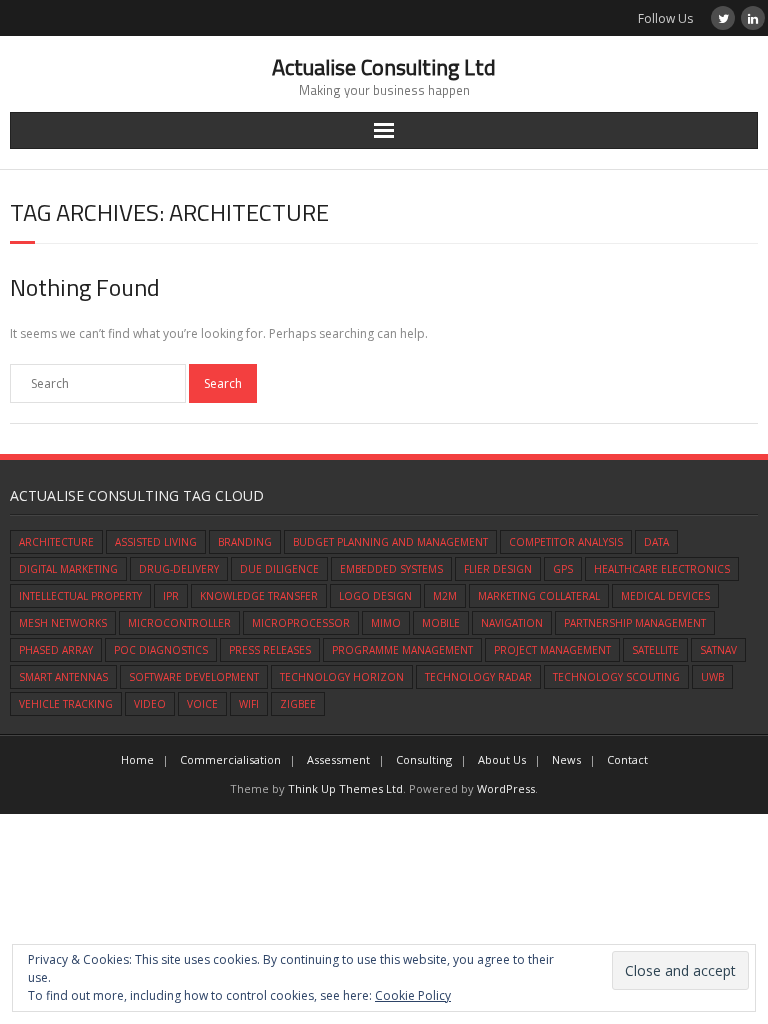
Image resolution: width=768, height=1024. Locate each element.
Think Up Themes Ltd (345, 788)
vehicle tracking (66, 704)
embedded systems (391, 569)
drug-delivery (179, 569)
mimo (386, 623)
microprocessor (301, 623)
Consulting (424, 759)
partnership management (635, 623)
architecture (56, 542)
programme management (402, 650)
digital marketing (68, 569)
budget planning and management (390, 542)
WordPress (506, 788)
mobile (441, 623)
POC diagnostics (161, 650)
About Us (502, 759)
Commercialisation (230, 759)
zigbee (298, 704)
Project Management (552, 650)
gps (563, 569)
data (656, 542)
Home (137, 759)
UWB (712, 677)
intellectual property (80, 596)
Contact (627, 759)
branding (245, 542)
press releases (270, 650)
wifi (249, 704)
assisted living (156, 542)
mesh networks (63, 623)
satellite (655, 650)
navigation (512, 623)
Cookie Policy (413, 995)
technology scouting (616, 677)
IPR (171, 596)
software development (194, 677)
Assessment (338, 759)
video (150, 704)
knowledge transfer (259, 596)
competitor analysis (566, 542)
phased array (56, 650)
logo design (375, 596)
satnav (718, 650)
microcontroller (179, 623)
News (566, 759)
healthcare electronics (662, 569)
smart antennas (63, 677)
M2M (445, 596)
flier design (498, 569)
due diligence (279, 569)
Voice (202, 704)
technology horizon (342, 677)
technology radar (478, 677)
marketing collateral (539, 596)
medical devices (665, 596)
